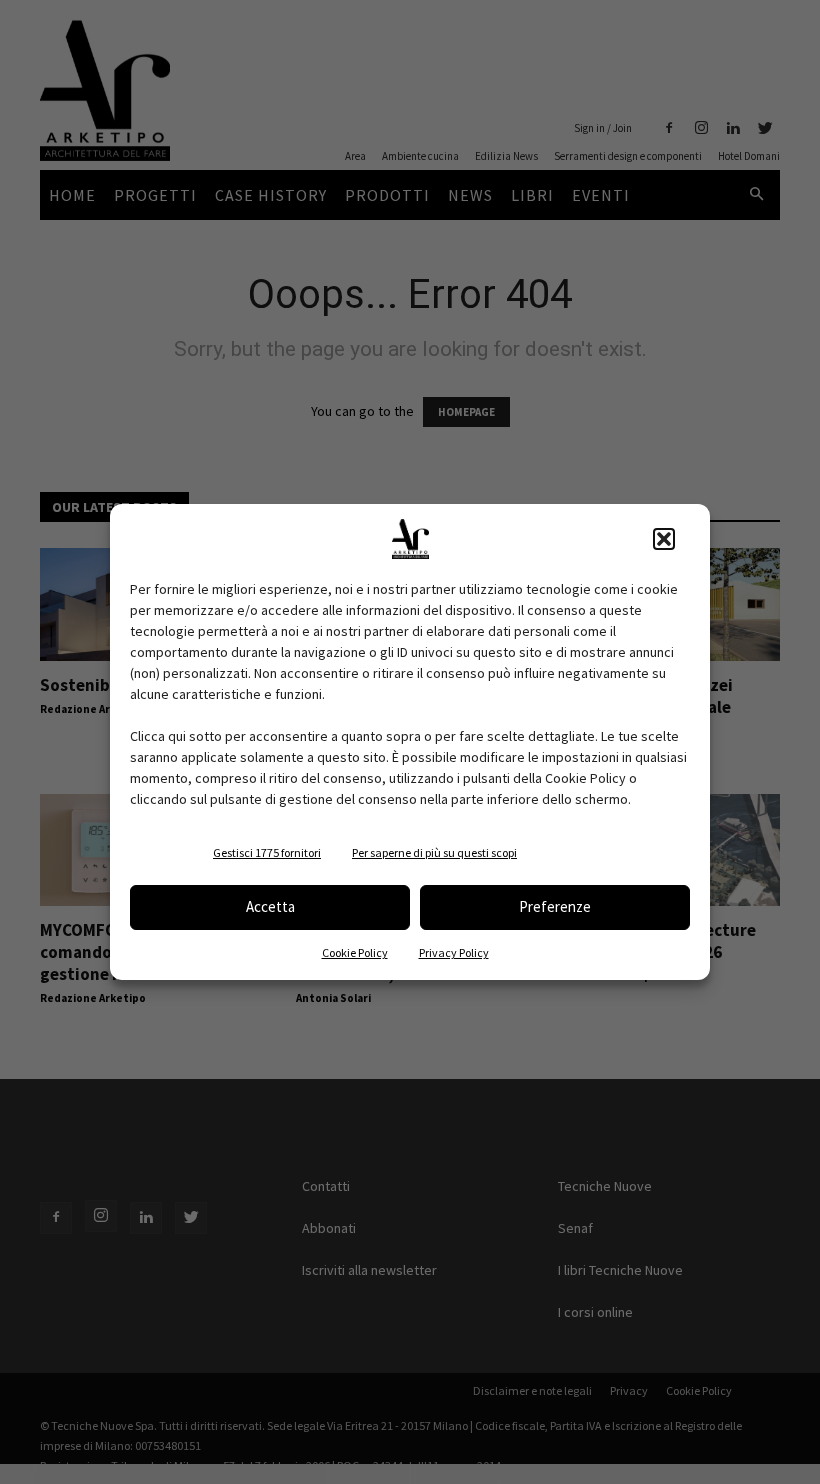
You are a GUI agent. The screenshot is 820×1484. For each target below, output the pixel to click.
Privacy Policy (454, 952)
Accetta (270, 906)
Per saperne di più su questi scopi (434, 852)
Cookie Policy (355, 952)
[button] (664, 539)
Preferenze (555, 906)
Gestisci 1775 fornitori (267, 852)
